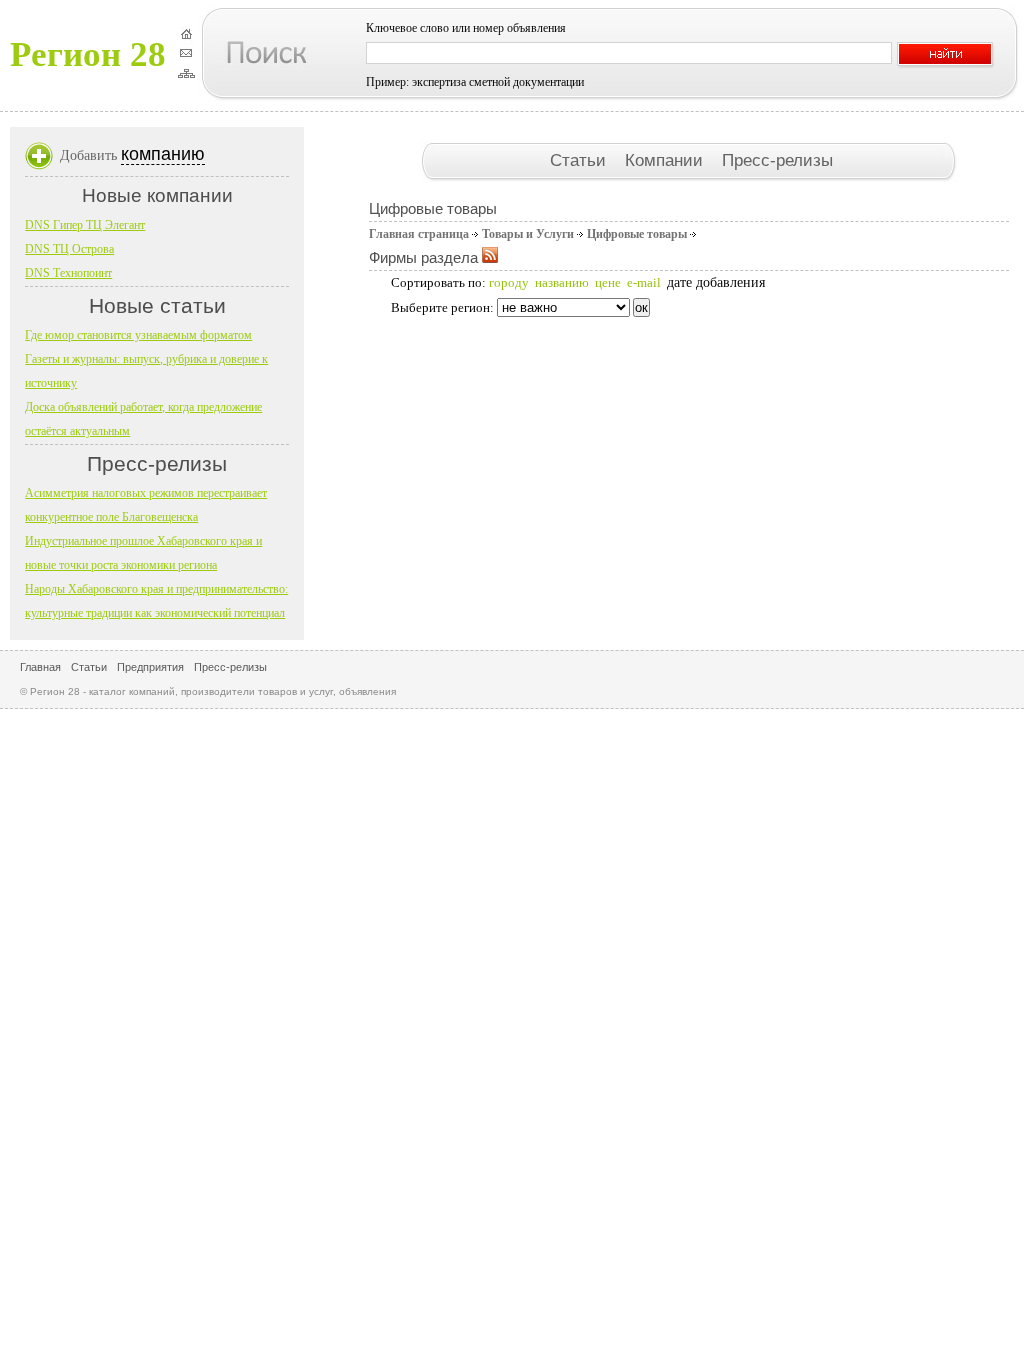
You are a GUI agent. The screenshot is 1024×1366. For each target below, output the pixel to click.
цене (608, 282)
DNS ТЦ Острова (69, 249)
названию (562, 282)
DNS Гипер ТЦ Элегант (85, 225)
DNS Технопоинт (68, 273)
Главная (40, 667)
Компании (666, 160)
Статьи (580, 160)
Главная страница (419, 234)
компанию (163, 154)
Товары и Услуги (528, 234)
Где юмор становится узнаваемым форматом (138, 335)
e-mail (644, 282)
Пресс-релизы (777, 160)
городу (509, 282)
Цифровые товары (637, 234)
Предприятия (150, 667)
